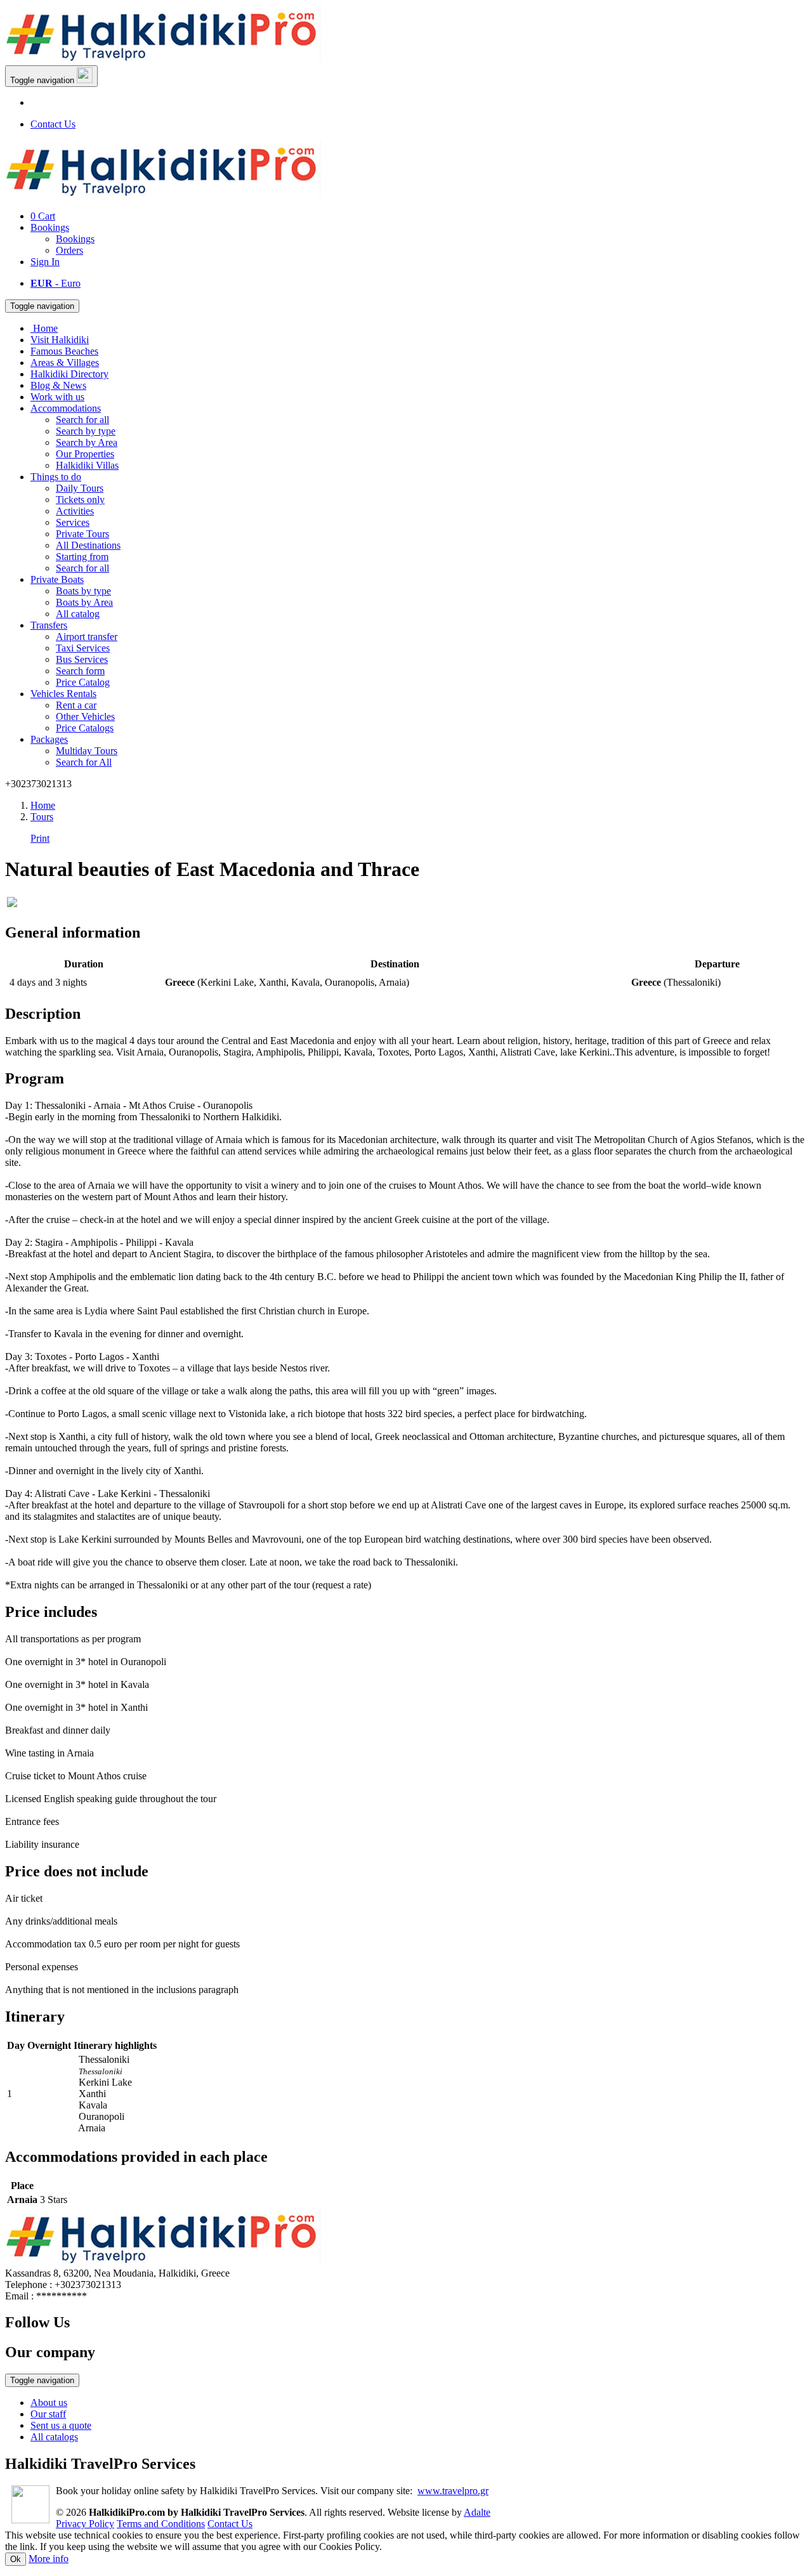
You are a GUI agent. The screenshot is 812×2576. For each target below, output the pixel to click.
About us (49, 2403)
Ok (16, 2559)
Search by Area (87, 442)
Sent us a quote (61, 2425)
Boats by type (83, 591)
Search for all (82, 420)
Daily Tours (80, 488)
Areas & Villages (65, 363)
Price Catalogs (85, 728)
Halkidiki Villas (87, 465)
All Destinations (88, 545)
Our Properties (85, 454)
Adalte (477, 2512)
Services (73, 522)
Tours (42, 817)
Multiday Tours (87, 751)
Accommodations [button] (66, 408)
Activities (75, 511)
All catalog (78, 614)
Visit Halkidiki (60, 340)
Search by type (86, 431)
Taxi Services (83, 648)
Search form (80, 671)
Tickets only (80, 500)
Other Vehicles (85, 716)
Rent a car (76, 705)
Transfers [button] (49, 625)
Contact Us (53, 124)
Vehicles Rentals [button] (63, 694)
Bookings (50, 227)
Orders (69, 250)
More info (49, 2559)
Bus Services (82, 659)
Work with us (57, 397)
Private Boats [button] (57, 579)
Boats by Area (84, 602)
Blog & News (58, 385)
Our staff (48, 2414)
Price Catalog (83, 682)
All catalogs (54, 2437)
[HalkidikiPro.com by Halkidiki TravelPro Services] (164, 59)
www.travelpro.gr (453, 2491)
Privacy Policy (85, 2524)
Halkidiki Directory (69, 374)
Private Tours (82, 534)
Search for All (84, 762)
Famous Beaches (64, 351)
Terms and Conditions (161, 2524)
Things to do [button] (56, 477)
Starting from (82, 557)
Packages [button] (49, 739)
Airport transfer (87, 637)
